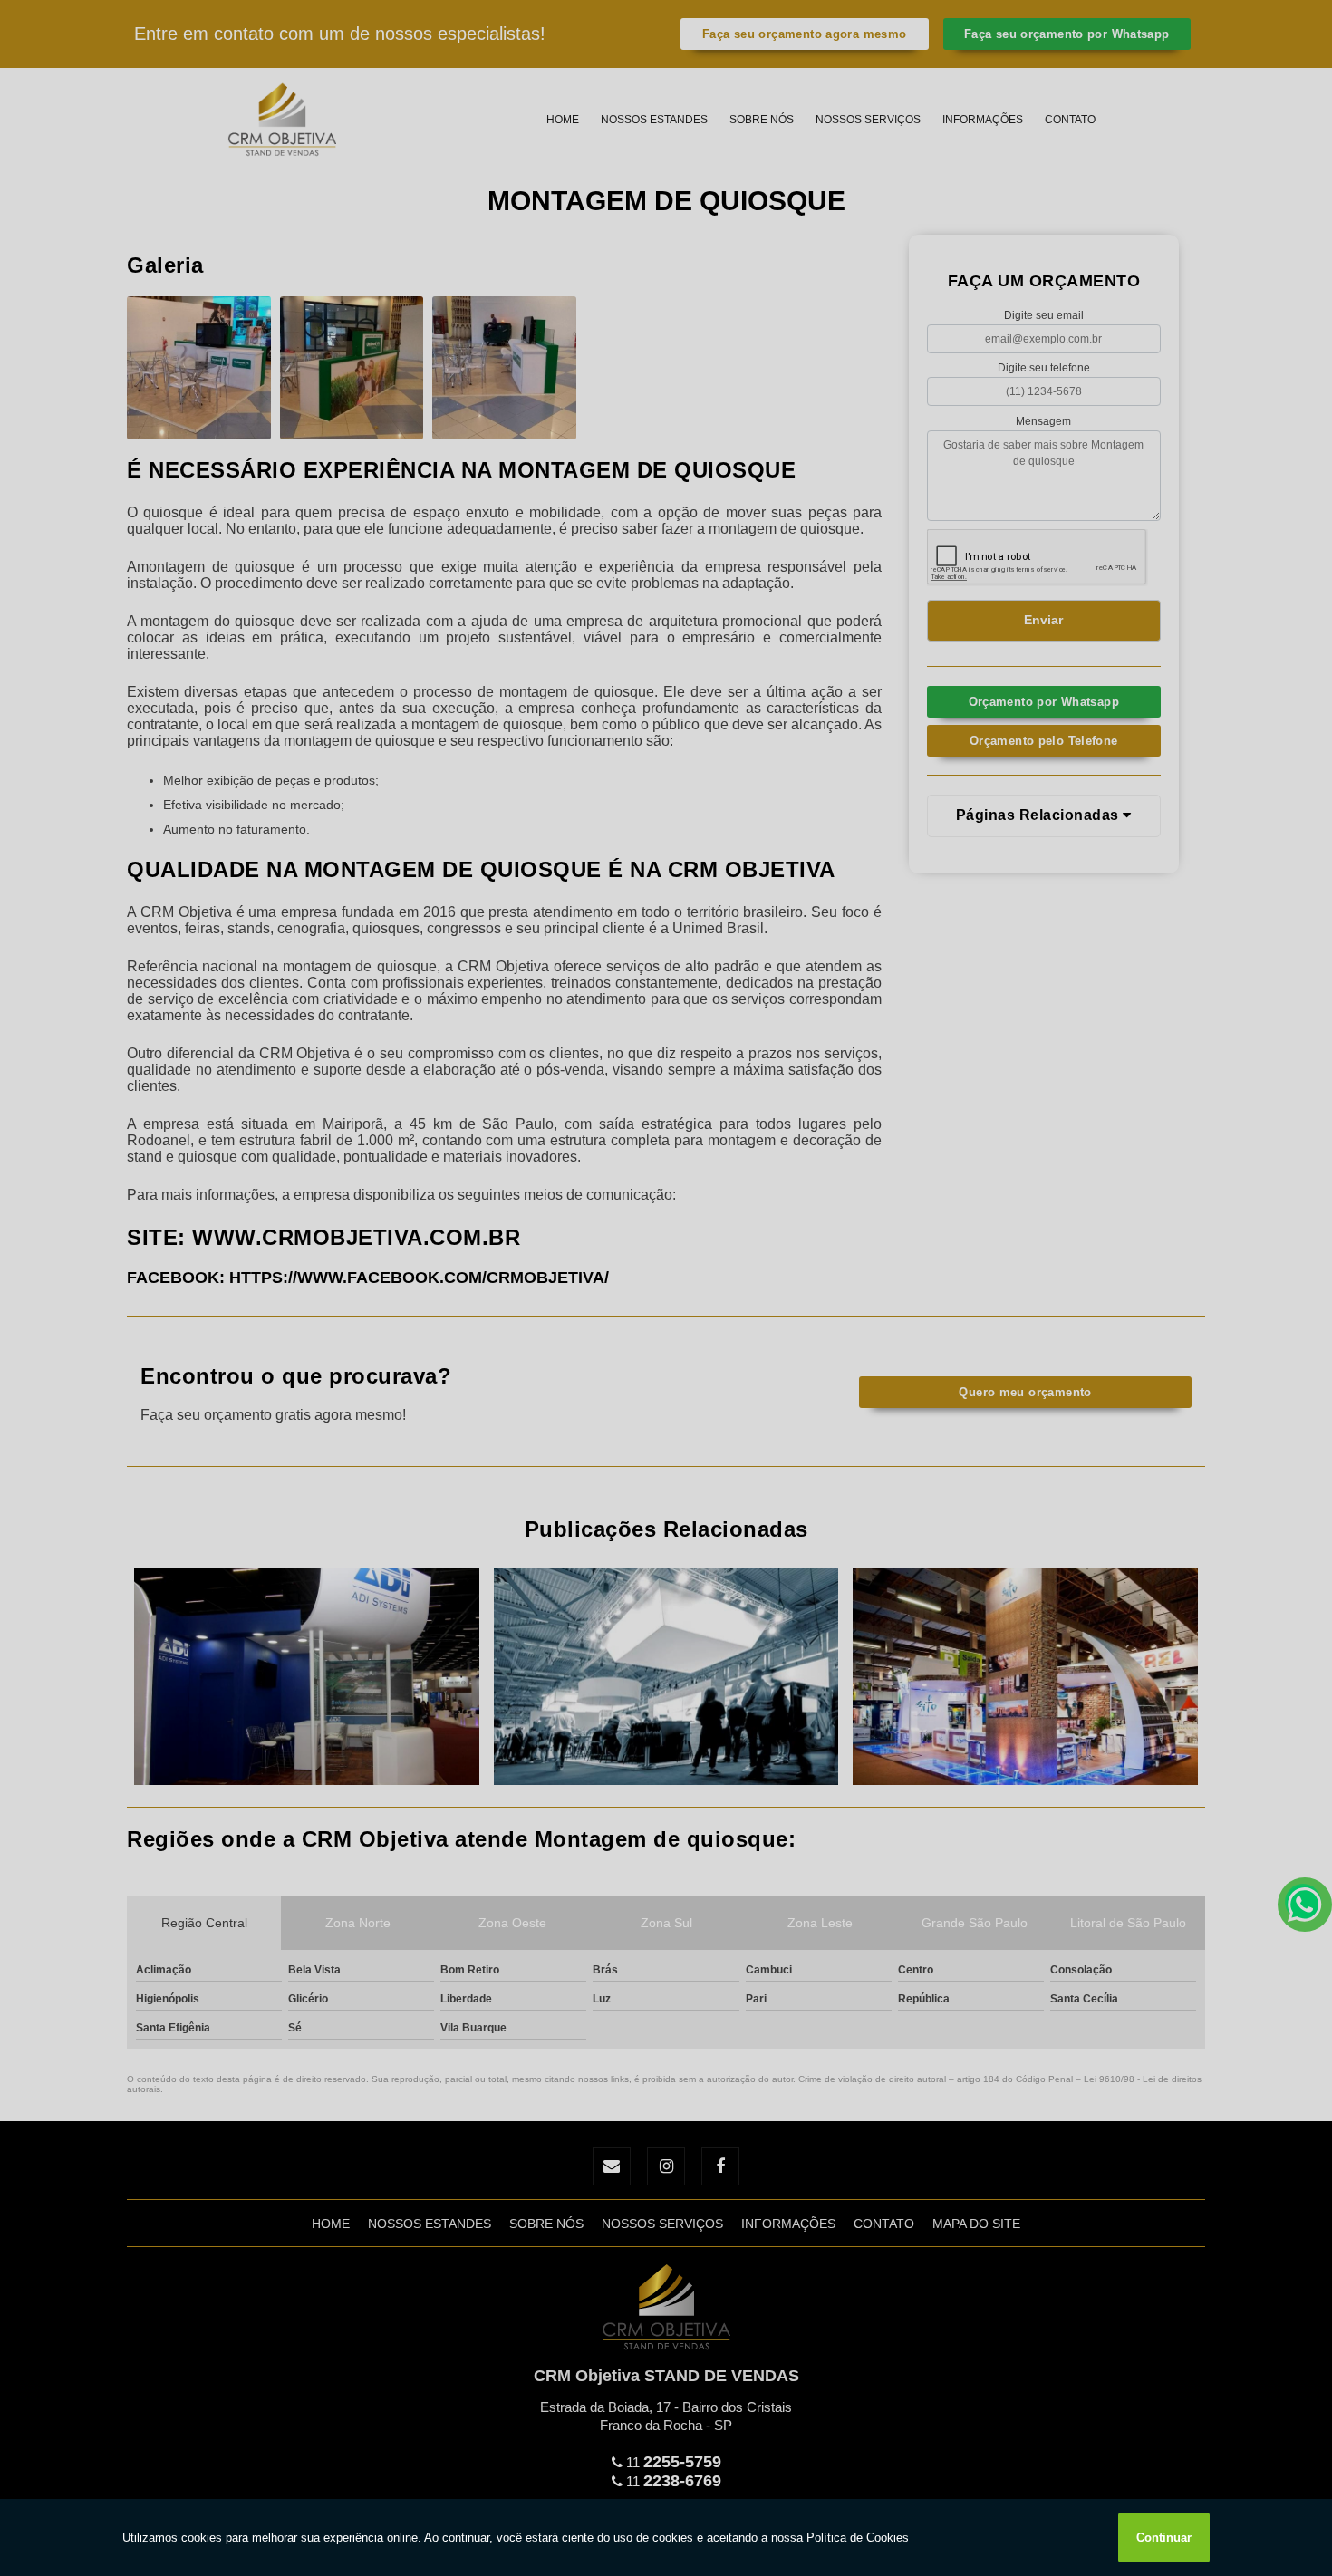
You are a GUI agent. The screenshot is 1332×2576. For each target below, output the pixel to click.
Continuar (1164, 2537)
